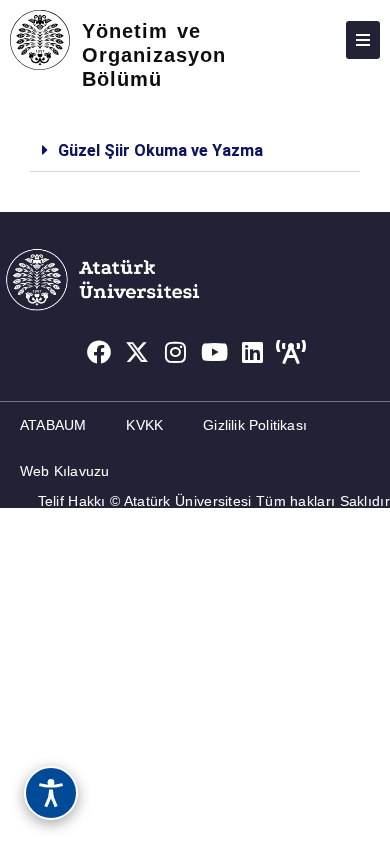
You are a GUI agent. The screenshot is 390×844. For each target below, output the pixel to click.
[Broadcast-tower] (292, 352)
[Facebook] (99, 352)
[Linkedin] (253, 352)
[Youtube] (215, 352)
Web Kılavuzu (64, 471)
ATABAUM (53, 425)
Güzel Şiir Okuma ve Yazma (160, 150)
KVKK (144, 425)
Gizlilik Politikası (255, 425)
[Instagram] (176, 352)
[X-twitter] (137, 352)
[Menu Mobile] (363, 40)
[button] (195, 151)
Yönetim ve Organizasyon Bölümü (154, 55)
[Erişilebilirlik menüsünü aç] (51, 793)
